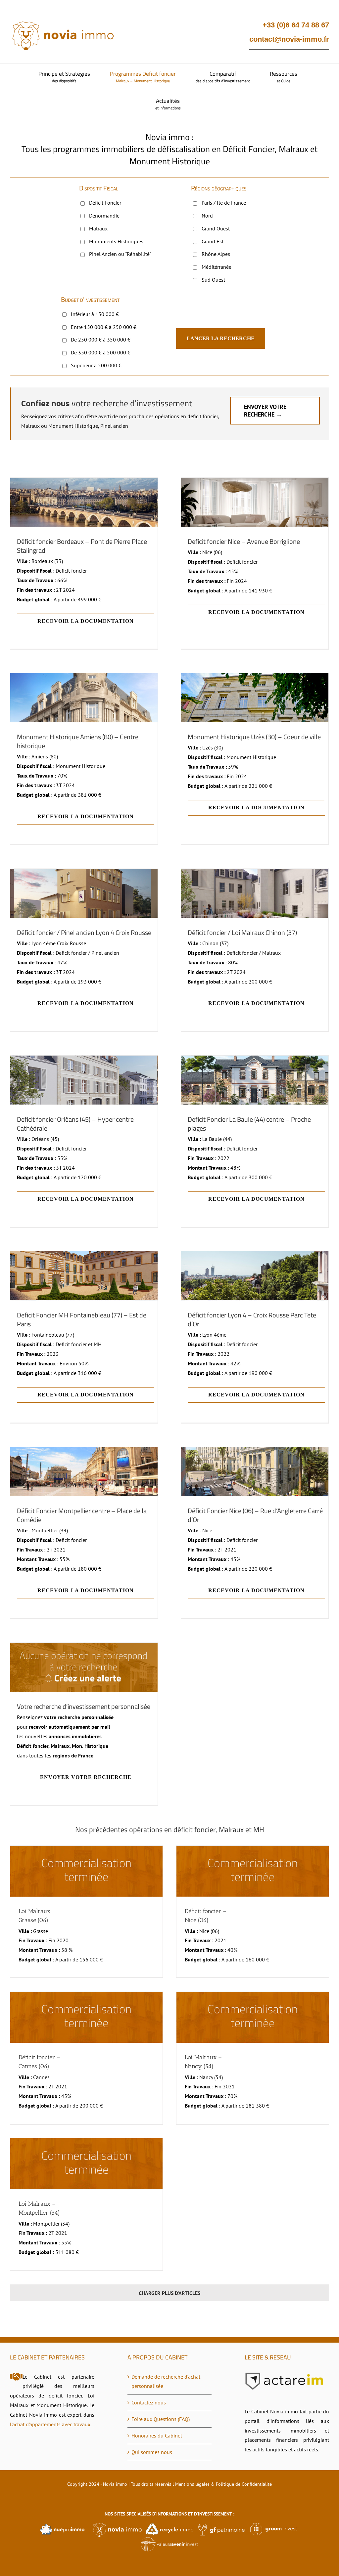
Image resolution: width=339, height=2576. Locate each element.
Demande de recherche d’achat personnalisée (166, 2381)
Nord (207, 216)
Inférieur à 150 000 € (95, 314)
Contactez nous (149, 2402)
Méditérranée (217, 267)
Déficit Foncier (105, 203)
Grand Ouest (216, 228)
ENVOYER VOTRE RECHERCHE (86, 1777)
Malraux (98, 228)
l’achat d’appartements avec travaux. (51, 2424)
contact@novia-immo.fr (289, 39)
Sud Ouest (213, 280)
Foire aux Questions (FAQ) (161, 2419)
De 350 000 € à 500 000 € (101, 352)
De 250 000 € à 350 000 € (101, 340)
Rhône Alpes (216, 254)
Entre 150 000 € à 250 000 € (104, 327)
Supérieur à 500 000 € (96, 365)
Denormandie (104, 216)
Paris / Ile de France (224, 203)
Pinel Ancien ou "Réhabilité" (120, 254)
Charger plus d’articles (169, 2293)
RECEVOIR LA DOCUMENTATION (86, 621)
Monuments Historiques (116, 241)
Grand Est (213, 241)
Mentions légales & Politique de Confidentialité (223, 2484)
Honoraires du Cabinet (157, 2435)
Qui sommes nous (152, 2452)
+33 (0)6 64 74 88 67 (296, 25)
